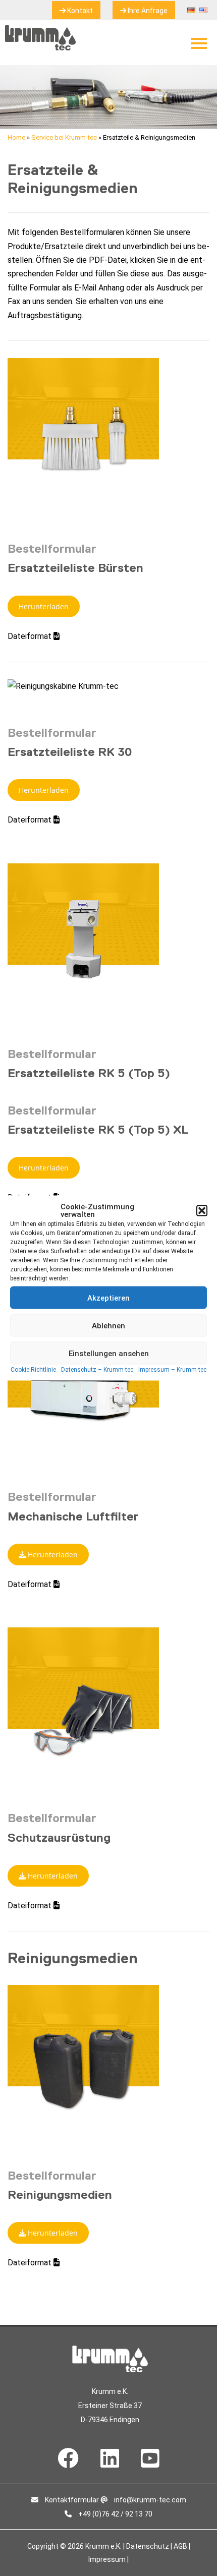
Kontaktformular (71, 2500)
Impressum (107, 2559)
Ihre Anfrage (147, 11)
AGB (180, 2546)
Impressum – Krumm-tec (172, 1370)
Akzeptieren (108, 1298)
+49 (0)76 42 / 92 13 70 (115, 2514)
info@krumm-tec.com (149, 2500)
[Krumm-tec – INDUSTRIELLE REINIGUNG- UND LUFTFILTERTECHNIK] (40, 48)
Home (16, 137)
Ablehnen (108, 1325)
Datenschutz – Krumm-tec (97, 1370)
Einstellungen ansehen (109, 1353)
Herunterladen (44, 606)
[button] (202, 1211)
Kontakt (79, 11)
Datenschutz (148, 2546)
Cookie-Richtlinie (33, 1370)
